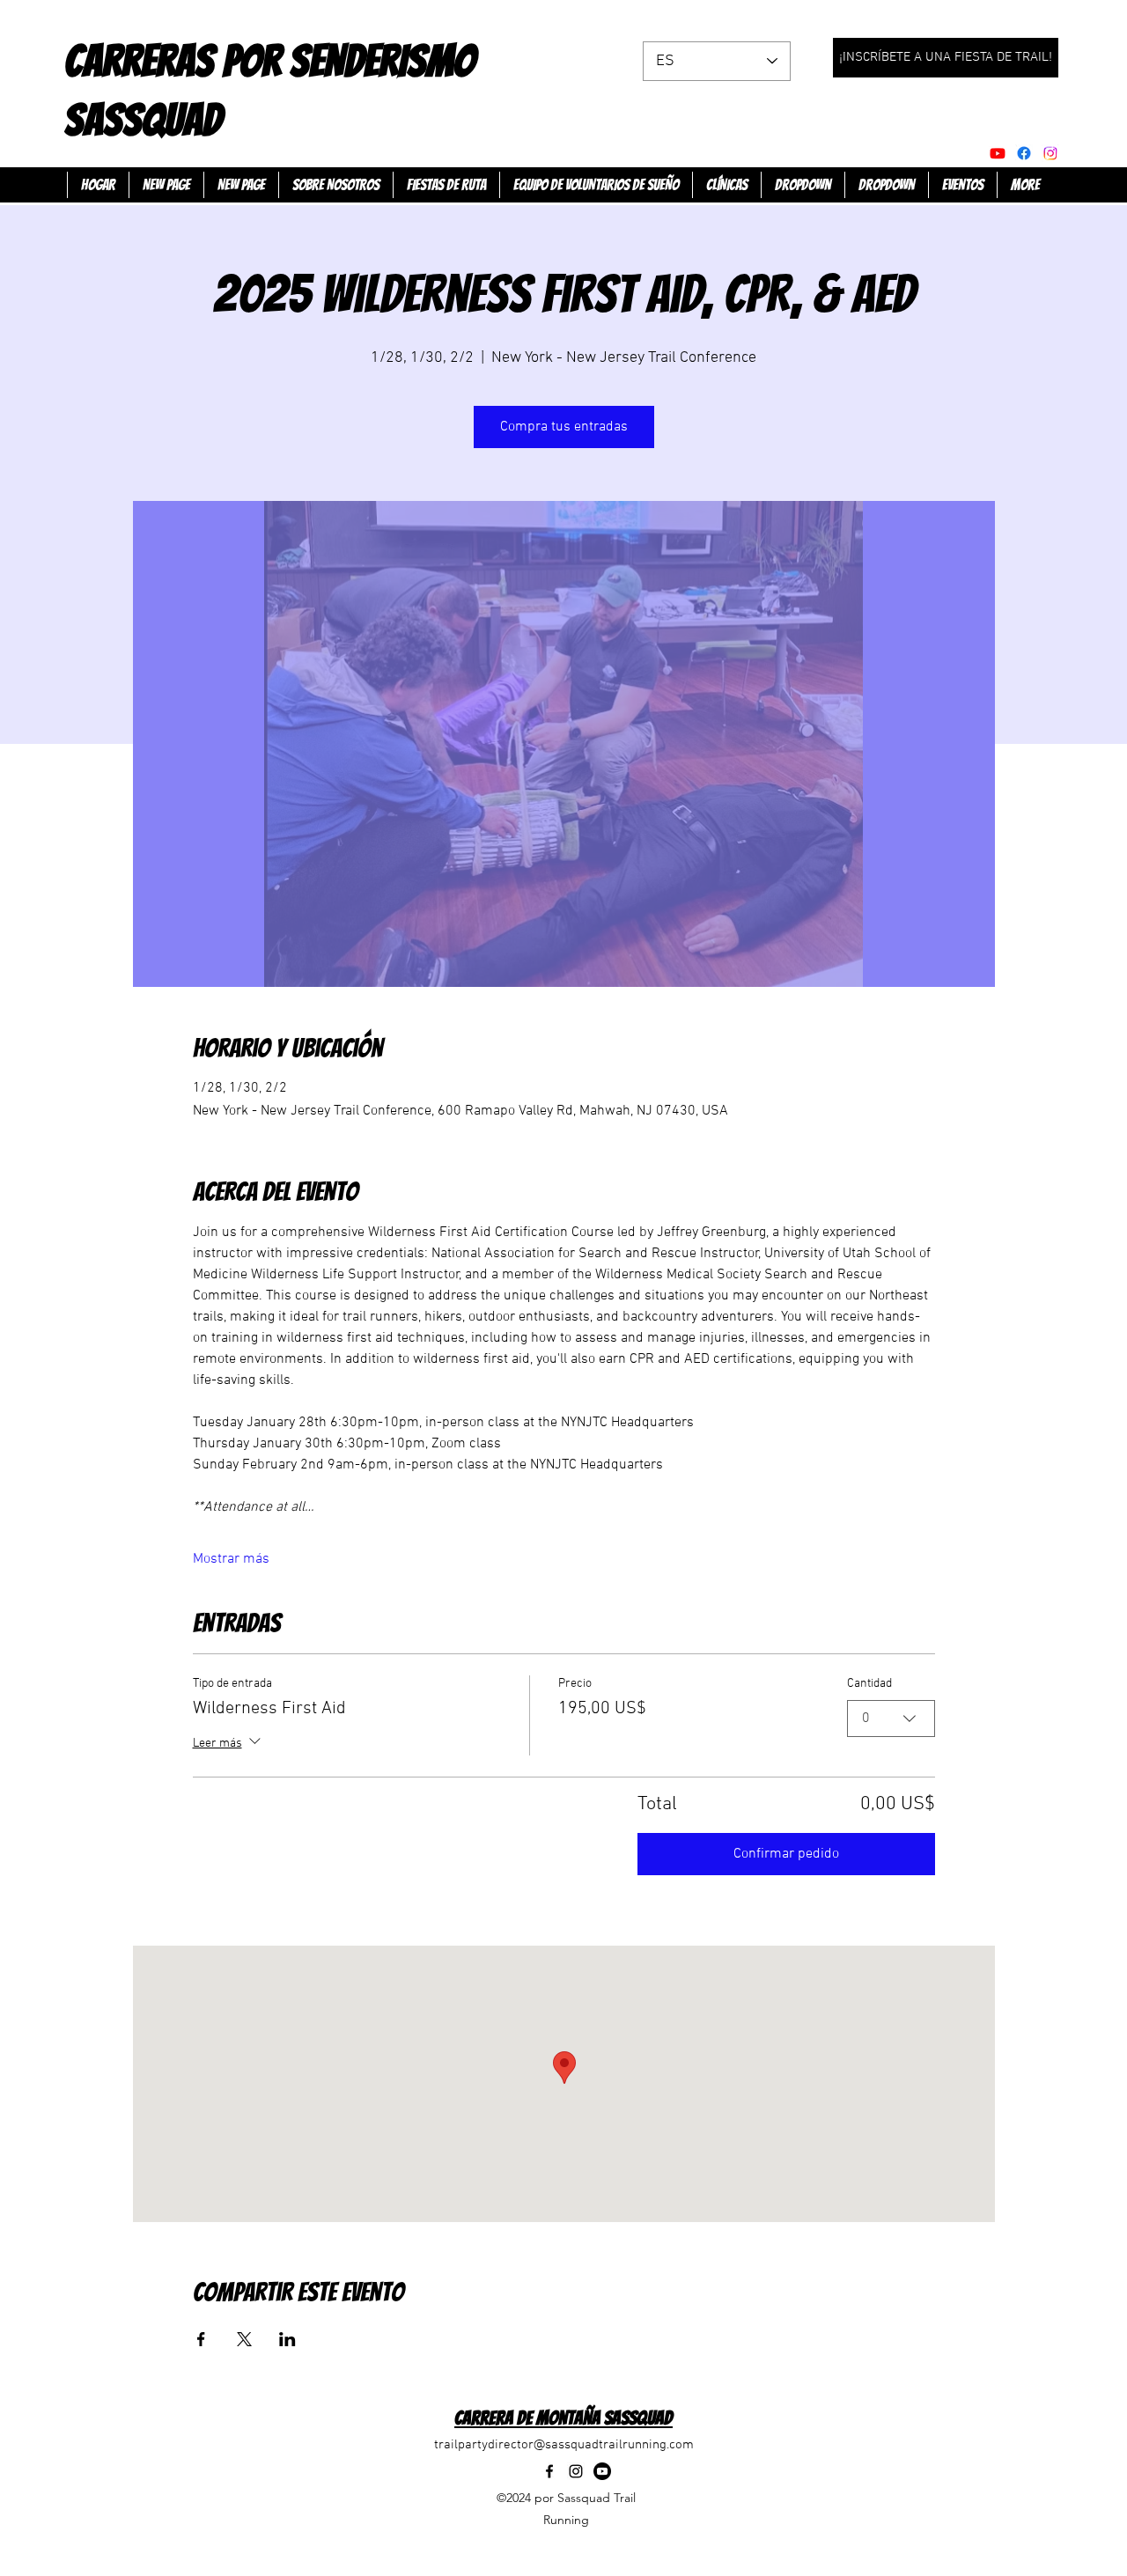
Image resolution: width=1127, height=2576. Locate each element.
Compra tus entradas (564, 427)
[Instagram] (576, 2471)
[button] (803, 185)
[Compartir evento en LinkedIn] (287, 2339)
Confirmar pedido (786, 1854)
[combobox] (891, 1719)
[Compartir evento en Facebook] (201, 2339)
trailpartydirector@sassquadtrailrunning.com (564, 2445)
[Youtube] (998, 153)
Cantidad (869, 1684)
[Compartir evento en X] (244, 2339)
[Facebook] (1024, 153)
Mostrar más (231, 1559)
